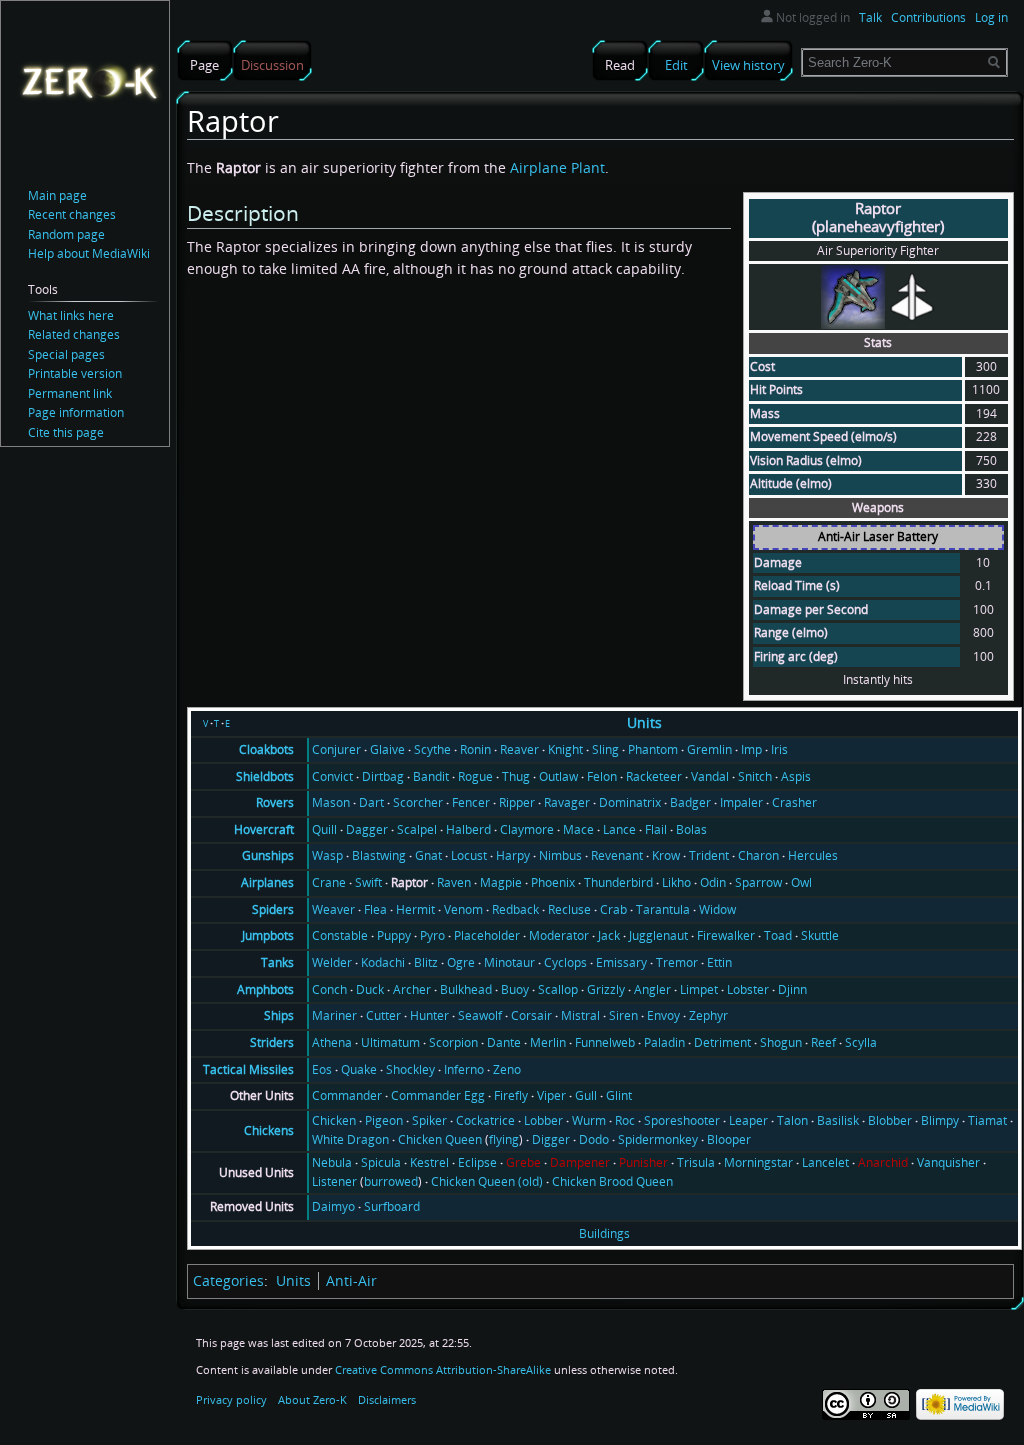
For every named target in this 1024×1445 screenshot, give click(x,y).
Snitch (755, 776)
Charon (758, 855)
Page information (76, 412)
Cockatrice (485, 1120)
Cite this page (66, 432)
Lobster (748, 989)
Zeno (507, 1069)
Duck (370, 989)
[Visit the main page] (89, 81)
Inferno (464, 1069)
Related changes (74, 334)
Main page (57, 195)
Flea (375, 909)
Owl (801, 882)
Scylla (861, 1042)
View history (748, 65)
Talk (870, 17)
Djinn (792, 989)
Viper (551, 1095)
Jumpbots (268, 935)
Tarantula (663, 909)
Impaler (741, 802)
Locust (469, 855)
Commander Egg (438, 1095)
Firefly (511, 1095)
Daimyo (333, 1206)
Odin (713, 882)
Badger (690, 802)
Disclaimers (387, 1399)
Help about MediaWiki (89, 253)
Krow (666, 855)
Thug (516, 776)
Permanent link (70, 393)
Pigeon (384, 1120)
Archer (412, 989)
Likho (676, 882)
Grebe (523, 1162)
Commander (347, 1095)
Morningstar (758, 1162)
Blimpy (940, 1120)
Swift (368, 882)
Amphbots (265, 989)
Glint (619, 1095)
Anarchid (883, 1162)
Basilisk (838, 1120)
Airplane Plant (557, 167)
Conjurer (336, 749)
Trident (709, 855)
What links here (71, 315)
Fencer (471, 802)
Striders (272, 1042)
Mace (578, 829)
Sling (605, 749)
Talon (792, 1120)
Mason (331, 802)
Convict (332, 776)
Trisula (696, 1162)
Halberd (468, 829)
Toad (778, 935)
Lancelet (825, 1162)
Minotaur (509, 962)
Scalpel (417, 829)
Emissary (621, 962)
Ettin (719, 962)
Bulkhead (466, 989)
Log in (991, 17)
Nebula (332, 1162)
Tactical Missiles (248, 1069)
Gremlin (709, 749)
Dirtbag (383, 776)
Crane (329, 882)
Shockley (410, 1069)
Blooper (729, 1139)
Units (644, 722)
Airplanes (267, 882)
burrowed (391, 1181)
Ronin (475, 749)
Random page (66, 234)
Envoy (663, 1015)
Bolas (691, 829)
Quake (359, 1069)
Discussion (272, 65)
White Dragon (350, 1139)
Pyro (432, 935)
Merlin (548, 1042)
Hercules (813, 855)
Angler (652, 989)
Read (620, 65)
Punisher (643, 1162)
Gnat (428, 855)
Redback (515, 909)
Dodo (594, 1139)
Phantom (653, 749)
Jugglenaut (658, 935)
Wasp (327, 855)
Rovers (275, 802)
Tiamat (987, 1120)
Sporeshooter (682, 1120)
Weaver (333, 909)
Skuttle (820, 935)
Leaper (748, 1120)
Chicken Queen (440, 1139)
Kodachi (383, 962)
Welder (332, 962)
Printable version (75, 373)
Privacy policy (231, 1399)
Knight (565, 749)
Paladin (664, 1042)
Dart (371, 802)
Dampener (580, 1162)
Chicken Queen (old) (487, 1181)
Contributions (928, 17)
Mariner (334, 1015)
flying (504, 1139)
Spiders (273, 909)
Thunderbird (618, 882)
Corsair (531, 1015)
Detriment (722, 1042)
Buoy (515, 989)
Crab (613, 909)
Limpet (699, 989)
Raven (454, 882)
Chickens (269, 1130)
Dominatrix (630, 802)
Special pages (66, 354)
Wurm (589, 1120)
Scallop (558, 989)
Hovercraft (264, 829)
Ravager (567, 802)
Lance (619, 829)
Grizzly (606, 989)
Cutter (383, 1015)
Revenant (617, 855)
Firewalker (726, 935)
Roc (625, 1120)
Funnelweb (605, 1042)
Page (204, 65)
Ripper (517, 802)
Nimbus (560, 855)
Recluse (569, 909)
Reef (823, 1042)
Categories (228, 1280)
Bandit (431, 776)
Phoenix (553, 882)
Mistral (580, 1015)
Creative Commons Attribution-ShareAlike (443, 1369)
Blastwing (379, 855)
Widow (717, 909)
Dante (504, 1042)
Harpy (513, 855)
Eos (322, 1069)
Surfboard (392, 1206)
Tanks (277, 962)
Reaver (519, 749)
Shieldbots (265, 776)
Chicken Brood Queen (612, 1181)
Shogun (781, 1042)
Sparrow (758, 882)
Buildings (604, 1233)
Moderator (559, 935)
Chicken (334, 1120)
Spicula (381, 1162)
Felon (602, 776)
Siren (623, 1015)
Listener (334, 1181)
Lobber (543, 1120)
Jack (609, 935)
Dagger (367, 829)
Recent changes (72, 214)
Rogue (475, 776)
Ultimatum (390, 1042)
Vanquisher (948, 1162)
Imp (751, 749)
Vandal (710, 776)
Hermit (415, 909)
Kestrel (429, 1162)
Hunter (429, 1015)
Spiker (429, 1120)
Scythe (432, 749)
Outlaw (558, 776)
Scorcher (418, 802)
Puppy (394, 935)
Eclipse (477, 1162)
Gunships (268, 855)
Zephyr (708, 1015)
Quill (324, 829)
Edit (676, 65)
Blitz (426, 962)
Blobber (890, 1120)
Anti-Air (351, 1280)
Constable (340, 935)
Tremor (677, 962)
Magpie (501, 882)
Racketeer (654, 776)
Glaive (387, 749)
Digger (551, 1139)
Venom (463, 909)
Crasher (794, 802)
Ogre (461, 962)
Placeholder (487, 935)
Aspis (796, 776)
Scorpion (453, 1042)
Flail (656, 829)
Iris (779, 749)
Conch (329, 989)
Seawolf (480, 1015)
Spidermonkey (658, 1139)
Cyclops (565, 962)
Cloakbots (266, 749)
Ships (279, 1015)
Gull (586, 1095)
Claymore (527, 829)
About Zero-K (312, 1399)
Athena (332, 1042)
